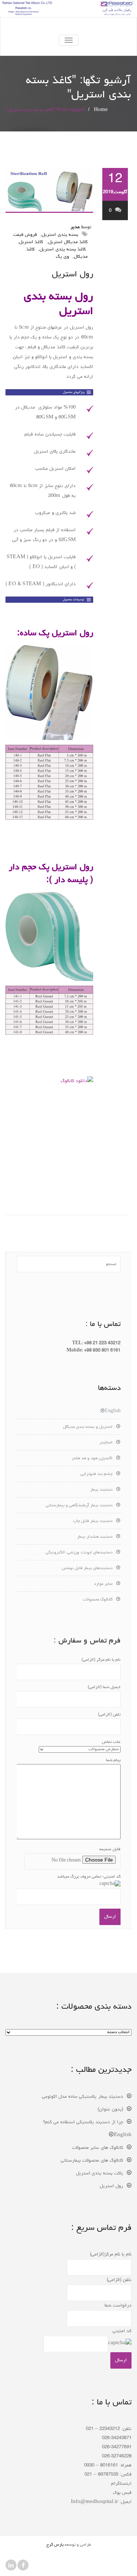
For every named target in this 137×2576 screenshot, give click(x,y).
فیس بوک (122, 2493)
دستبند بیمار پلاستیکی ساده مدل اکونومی (83, 2097)
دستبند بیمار (101, 1490)
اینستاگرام (121, 2484)
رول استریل (73, 275)
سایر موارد (103, 1584)
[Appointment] (68, 26)
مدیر (75, 227)
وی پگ (62, 257)
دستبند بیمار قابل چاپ (93, 1521)
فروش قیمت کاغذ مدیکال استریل (50, 239)
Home (101, 110)
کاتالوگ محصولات (98, 1600)
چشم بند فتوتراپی (96, 1474)
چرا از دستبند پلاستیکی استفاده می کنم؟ (83, 2122)
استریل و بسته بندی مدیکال (88, 1427)
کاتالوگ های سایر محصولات (98, 2148)
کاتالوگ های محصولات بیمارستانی (92, 2161)
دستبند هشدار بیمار (95, 1537)
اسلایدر (106, 1443)
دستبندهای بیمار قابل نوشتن (87, 1568)
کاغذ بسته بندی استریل (63, 250)
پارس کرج (55, 2545)
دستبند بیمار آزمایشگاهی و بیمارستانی (79, 1506)
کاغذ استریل (31, 242)
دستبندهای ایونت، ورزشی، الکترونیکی (79, 1553)
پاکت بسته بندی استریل (100, 2173)
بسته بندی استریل (60, 235)
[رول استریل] (49, 190)
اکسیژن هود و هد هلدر (92, 1458)
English (113, 1411)
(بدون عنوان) (110, 2110)
